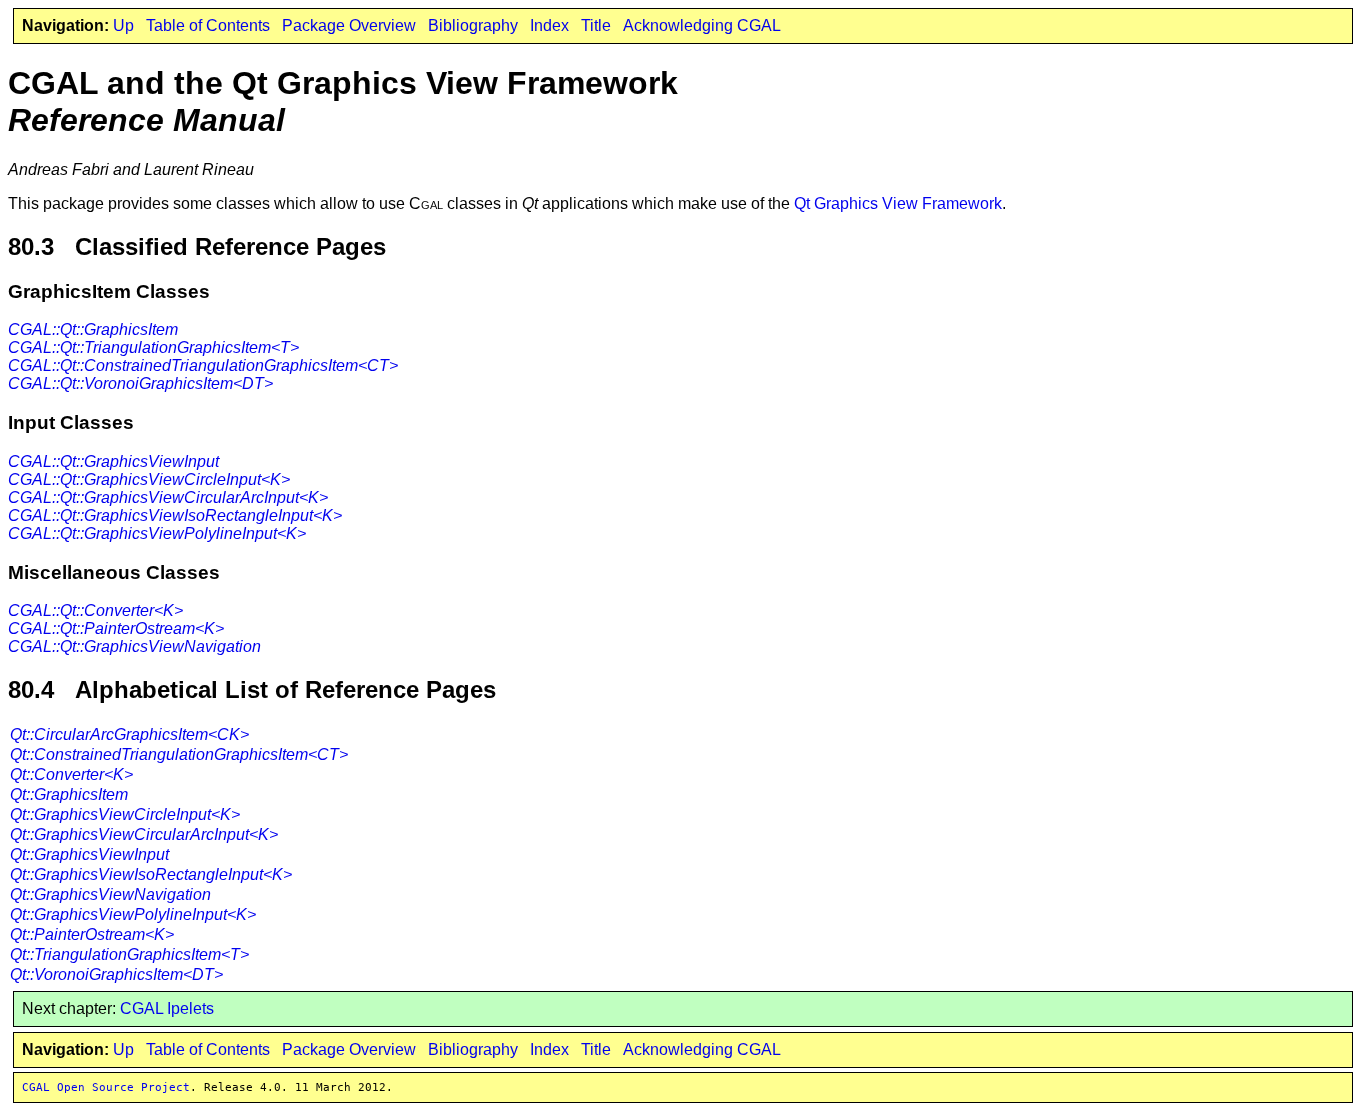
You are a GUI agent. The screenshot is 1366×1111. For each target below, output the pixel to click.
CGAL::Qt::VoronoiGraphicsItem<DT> (140, 383)
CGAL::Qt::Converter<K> (95, 610)
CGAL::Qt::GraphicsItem (93, 329)
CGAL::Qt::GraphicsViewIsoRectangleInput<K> (175, 515)
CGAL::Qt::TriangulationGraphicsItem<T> (153, 347)
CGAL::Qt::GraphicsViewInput (113, 461)
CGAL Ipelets (167, 1008)
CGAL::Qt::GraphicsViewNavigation (134, 646)
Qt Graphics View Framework (898, 203)
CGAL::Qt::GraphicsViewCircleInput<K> (149, 479)
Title (596, 25)
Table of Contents (208, 25)
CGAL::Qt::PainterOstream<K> (116, 628)
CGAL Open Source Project (106, 1087)
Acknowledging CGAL (702, 25)
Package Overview (349, 25)
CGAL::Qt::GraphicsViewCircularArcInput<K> (168, 497)
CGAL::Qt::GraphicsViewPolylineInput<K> (157, 533)
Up (123, 25)
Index (549, 25)
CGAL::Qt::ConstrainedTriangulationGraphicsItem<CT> (203, 365)
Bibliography (473, 25)
